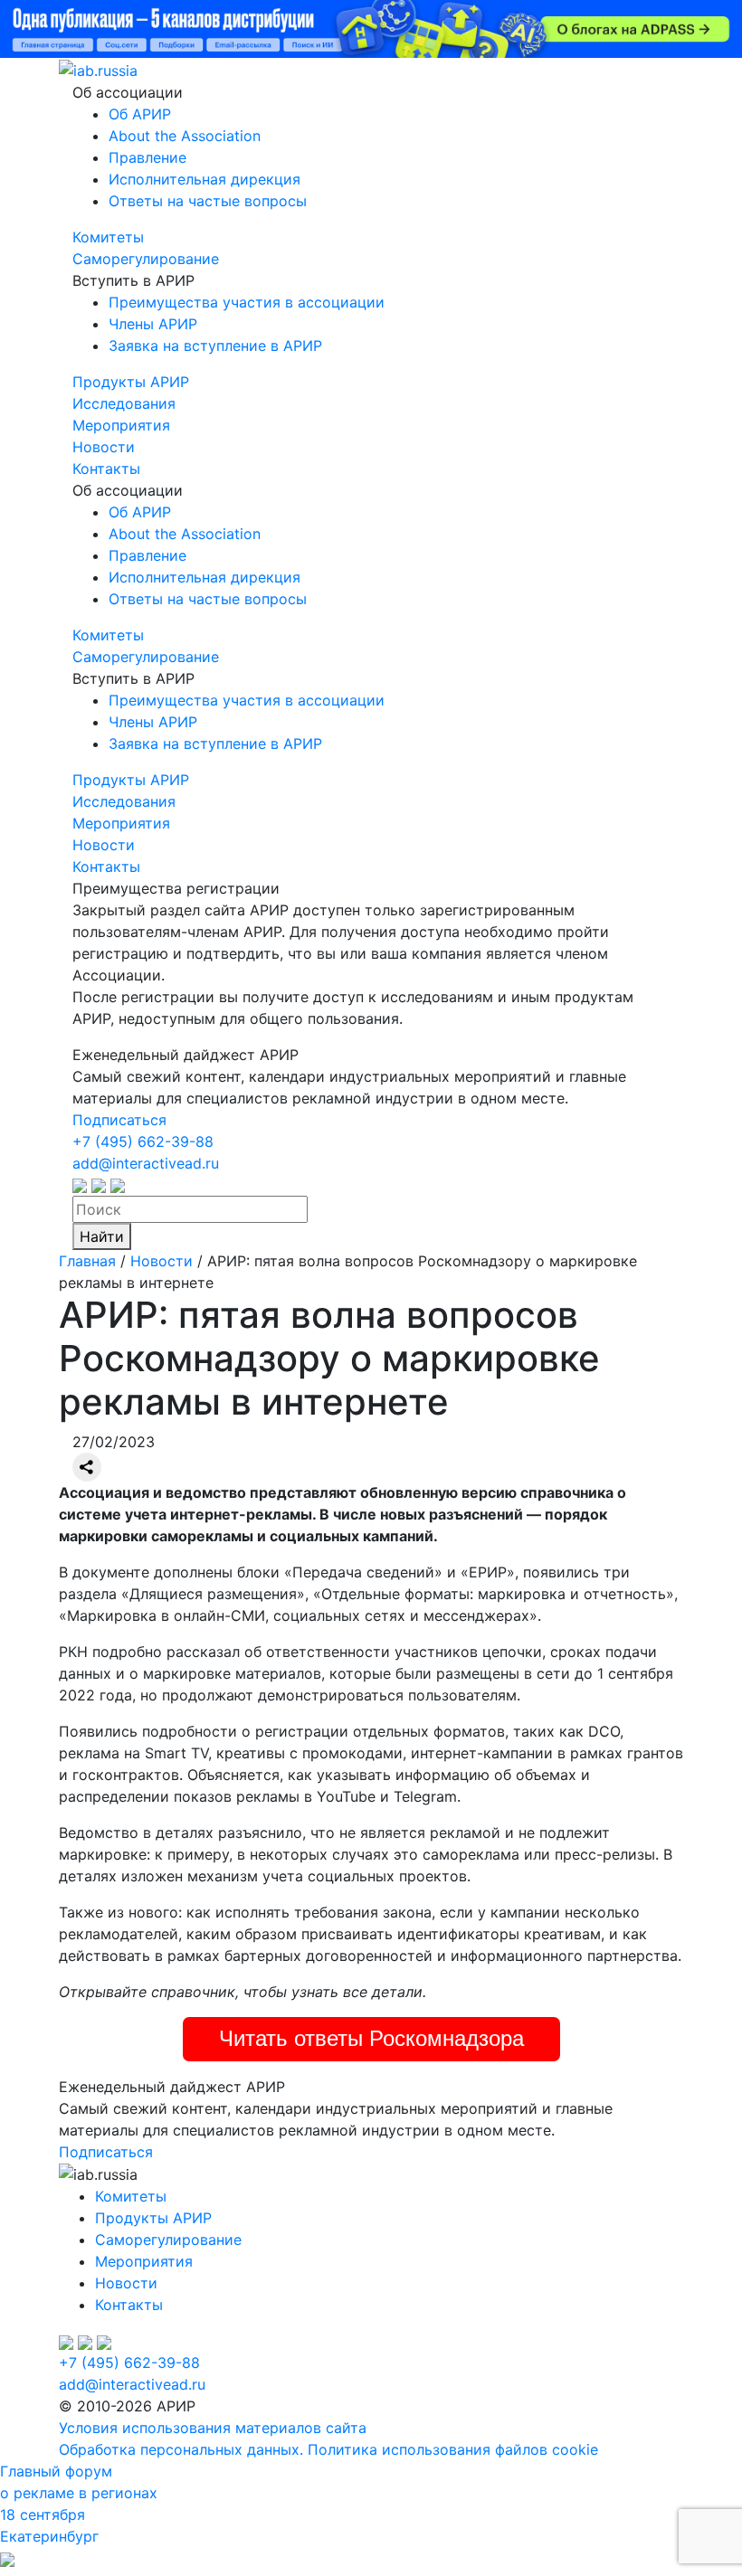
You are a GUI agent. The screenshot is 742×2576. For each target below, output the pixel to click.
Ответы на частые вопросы (208, 201)
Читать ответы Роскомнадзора (371, 2038)
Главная (87, 1261)
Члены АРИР (153, 324)
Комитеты (108, 237)
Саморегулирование (146, 259)
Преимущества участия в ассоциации (247, 302)
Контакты (106, 469)
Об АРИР (140, 114)
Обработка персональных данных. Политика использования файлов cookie (328, 2449)
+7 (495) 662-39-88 (143, 1141)
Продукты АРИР (131, 382)
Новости (104, 447)
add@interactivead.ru (146, 1163)
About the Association (185, 136)
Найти (102, 1236)
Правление (147, 157)
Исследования (124, 403)
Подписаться (119, 1120)
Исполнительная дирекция (205, 179)
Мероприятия (121, 425)
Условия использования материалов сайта (213, 2428)
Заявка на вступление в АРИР (215, 346)
